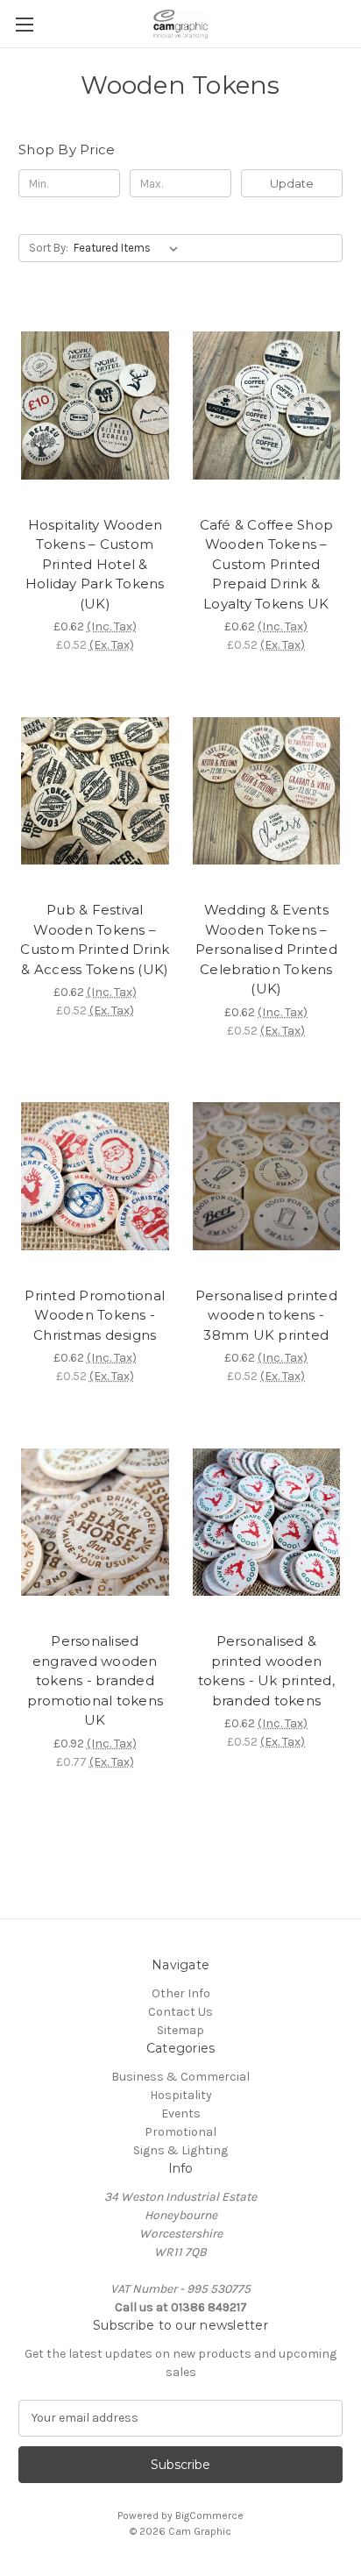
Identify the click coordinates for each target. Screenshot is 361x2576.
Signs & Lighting (180, 2150)
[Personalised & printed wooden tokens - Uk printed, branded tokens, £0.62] (267, 1522)
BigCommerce (209, 2516)
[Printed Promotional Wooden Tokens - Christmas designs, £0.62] (95, 1177)
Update (292, 183)
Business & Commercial (180, 2077)
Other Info (181, 1993)
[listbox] (129, 248)
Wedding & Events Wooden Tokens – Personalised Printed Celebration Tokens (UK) (266, 949)
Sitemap (180, 2030)
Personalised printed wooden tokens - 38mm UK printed (266, 1315)
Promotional (180, 2132)
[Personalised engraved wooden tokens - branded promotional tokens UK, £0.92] (95, 1522)
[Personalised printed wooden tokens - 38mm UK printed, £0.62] (267, 1177)
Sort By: (49, 248)
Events (181, 2113)
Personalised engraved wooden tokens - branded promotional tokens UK (96, 1680)
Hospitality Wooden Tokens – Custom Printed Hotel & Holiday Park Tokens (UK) (95, 564)
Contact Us (180, 2012)
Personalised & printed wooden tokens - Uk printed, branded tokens (266, 1671)
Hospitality (181, 2095)
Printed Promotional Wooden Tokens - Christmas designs (95, 1315)
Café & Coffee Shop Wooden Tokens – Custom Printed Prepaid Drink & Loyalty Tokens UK (267, 564)
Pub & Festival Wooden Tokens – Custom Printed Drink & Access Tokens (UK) (95, 939)
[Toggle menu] (24, 24)
